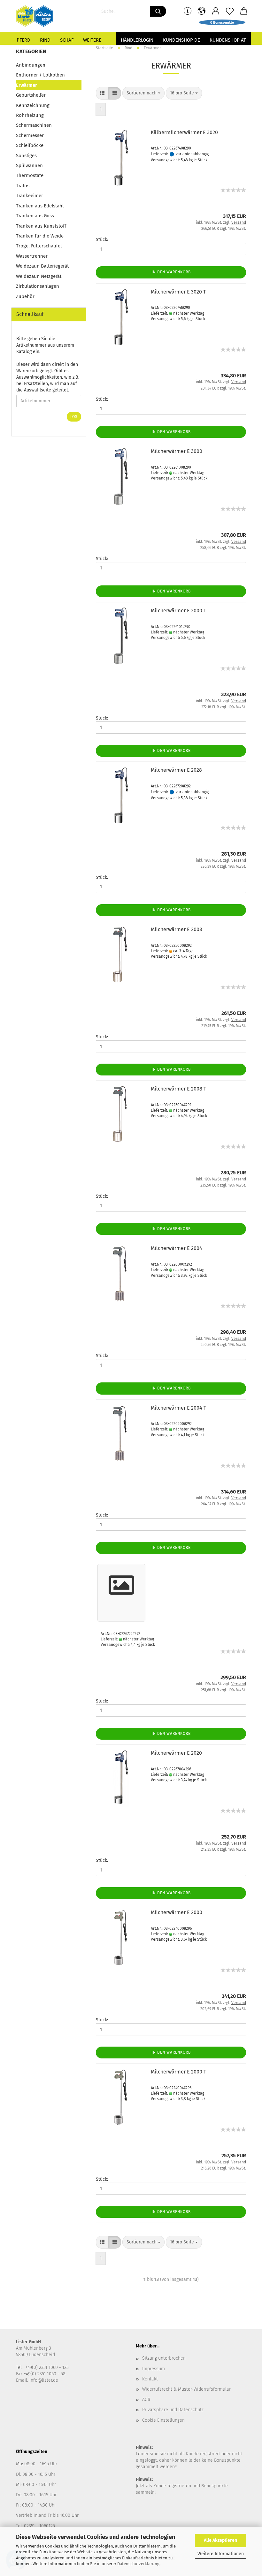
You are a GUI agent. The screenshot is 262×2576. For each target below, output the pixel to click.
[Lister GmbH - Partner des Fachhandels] (37, 16)
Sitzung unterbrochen (164, 2358)
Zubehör (25, 296)
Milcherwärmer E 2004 (177, 1248)
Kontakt (150, 2379)
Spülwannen (29, 165)
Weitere (92, 40)
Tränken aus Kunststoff (41, 226)
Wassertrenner (32, 256)
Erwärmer (27, 85)
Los (74, 417)
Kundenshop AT (228, 40)
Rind (45, 40)
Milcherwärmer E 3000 (177, 451)
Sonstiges (26, 156)
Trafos (23, 186)
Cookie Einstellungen (163, 2420)
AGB (146, 2399)
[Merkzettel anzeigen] (230, 11)
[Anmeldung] (216, 11)
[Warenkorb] (244, 11)
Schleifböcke (30, 145)
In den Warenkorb (171, 272)
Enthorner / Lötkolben (40, 75)
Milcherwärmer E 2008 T (178, 1089)
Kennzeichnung (33, 105)
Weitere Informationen (221, 2554)
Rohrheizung (30, 115)
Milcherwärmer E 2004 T (178, 1408)
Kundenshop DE (181, 40)
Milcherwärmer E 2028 (176, 770)
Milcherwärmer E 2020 (176, 1753)
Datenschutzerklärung (138, 2564)
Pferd (23, 40)
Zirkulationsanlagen (38, 286)
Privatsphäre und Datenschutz (173, 2410)
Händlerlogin (137, 40)
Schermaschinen (34, 125)
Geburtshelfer (31, 95)
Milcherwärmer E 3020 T (178, 292)
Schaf (67, 40)
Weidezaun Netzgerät (39, 276)
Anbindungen (31, 65)
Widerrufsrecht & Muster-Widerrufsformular (186, 2389)
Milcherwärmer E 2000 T (178, 2072)
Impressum (154, 2369)
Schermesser (30, 135)
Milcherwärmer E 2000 (177, 1912)
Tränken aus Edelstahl (40, 206)
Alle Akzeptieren (220, 2540)
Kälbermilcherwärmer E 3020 (184, 132)
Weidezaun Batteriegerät (42, 266)
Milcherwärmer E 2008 (177, 929)
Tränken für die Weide (40, 236)
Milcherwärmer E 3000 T (178, 611)
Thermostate (30, 175)
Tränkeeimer (30, 196)
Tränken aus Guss (35, 216)
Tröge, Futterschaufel (39, 246)
